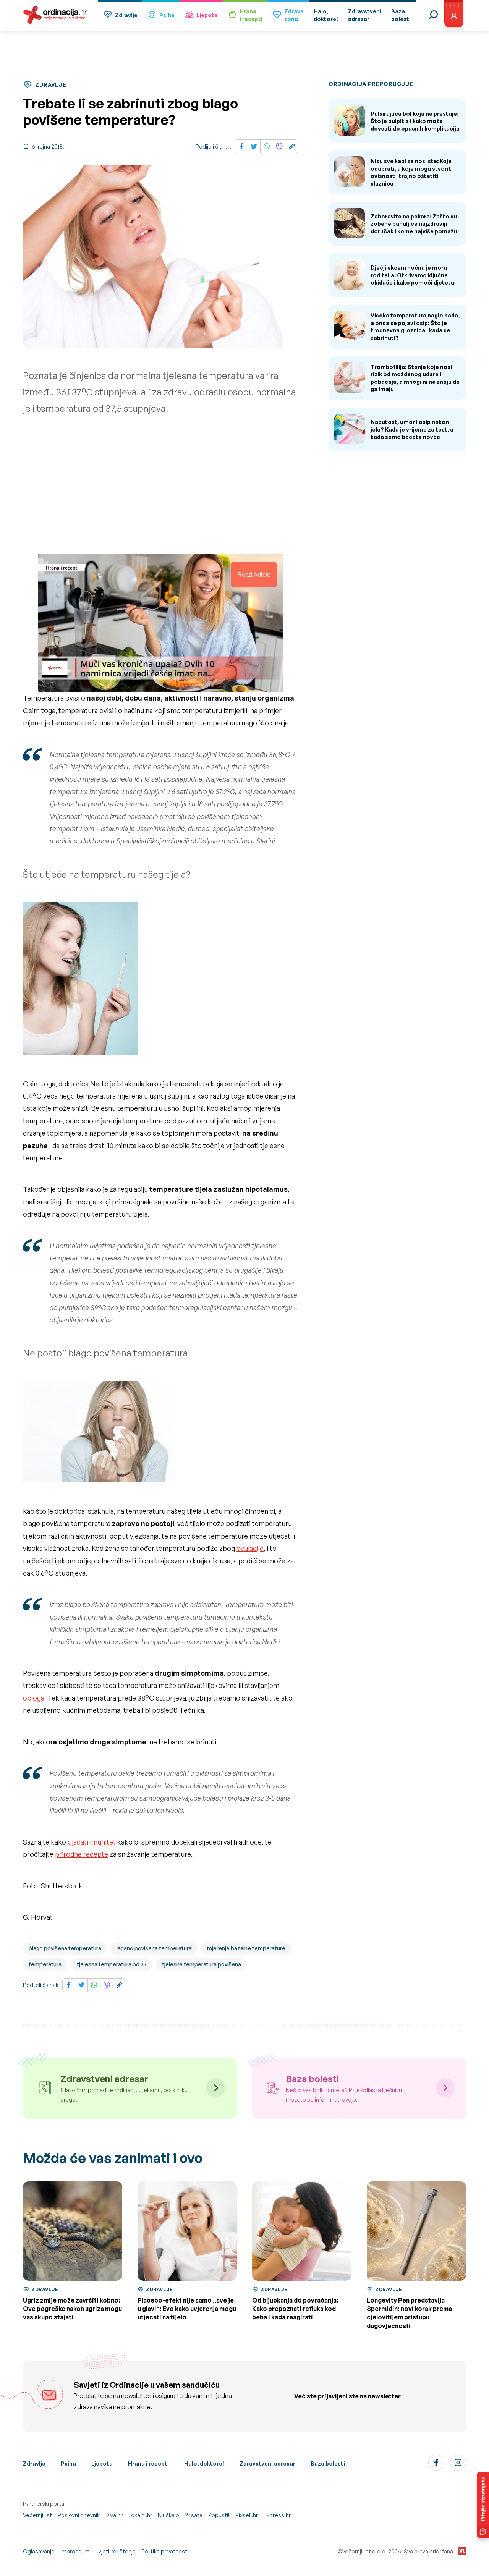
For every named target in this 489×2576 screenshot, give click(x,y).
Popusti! (219, 2515)
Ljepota (207, 15)
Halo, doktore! (204, 2464)
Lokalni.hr (140, 2515)
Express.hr (277, 2515)
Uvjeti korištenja (115, 2551)
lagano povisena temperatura (154, 1948)
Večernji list (37, 2515)
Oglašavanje (39, 2551)
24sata (194, 2515)
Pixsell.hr (247, 2515)
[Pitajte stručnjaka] (483, 2505)
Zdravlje (126, 15)
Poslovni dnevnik (79, 2515)
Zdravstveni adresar (267, 2464)
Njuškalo (168, 2515)
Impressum (75, 2551)
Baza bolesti (328, 2464)
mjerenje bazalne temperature (246, 1948)
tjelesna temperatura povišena (202, 1964)
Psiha (167, 15)
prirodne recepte (82, 1854)
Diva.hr (114, 2515)
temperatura (45, 1964)
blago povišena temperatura (65, 1948)
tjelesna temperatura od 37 (112, 1964)
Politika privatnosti (165, 2551)
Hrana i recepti (148, 2464)
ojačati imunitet (92, 1842)
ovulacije (250, 1548)
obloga (34, 1698)
